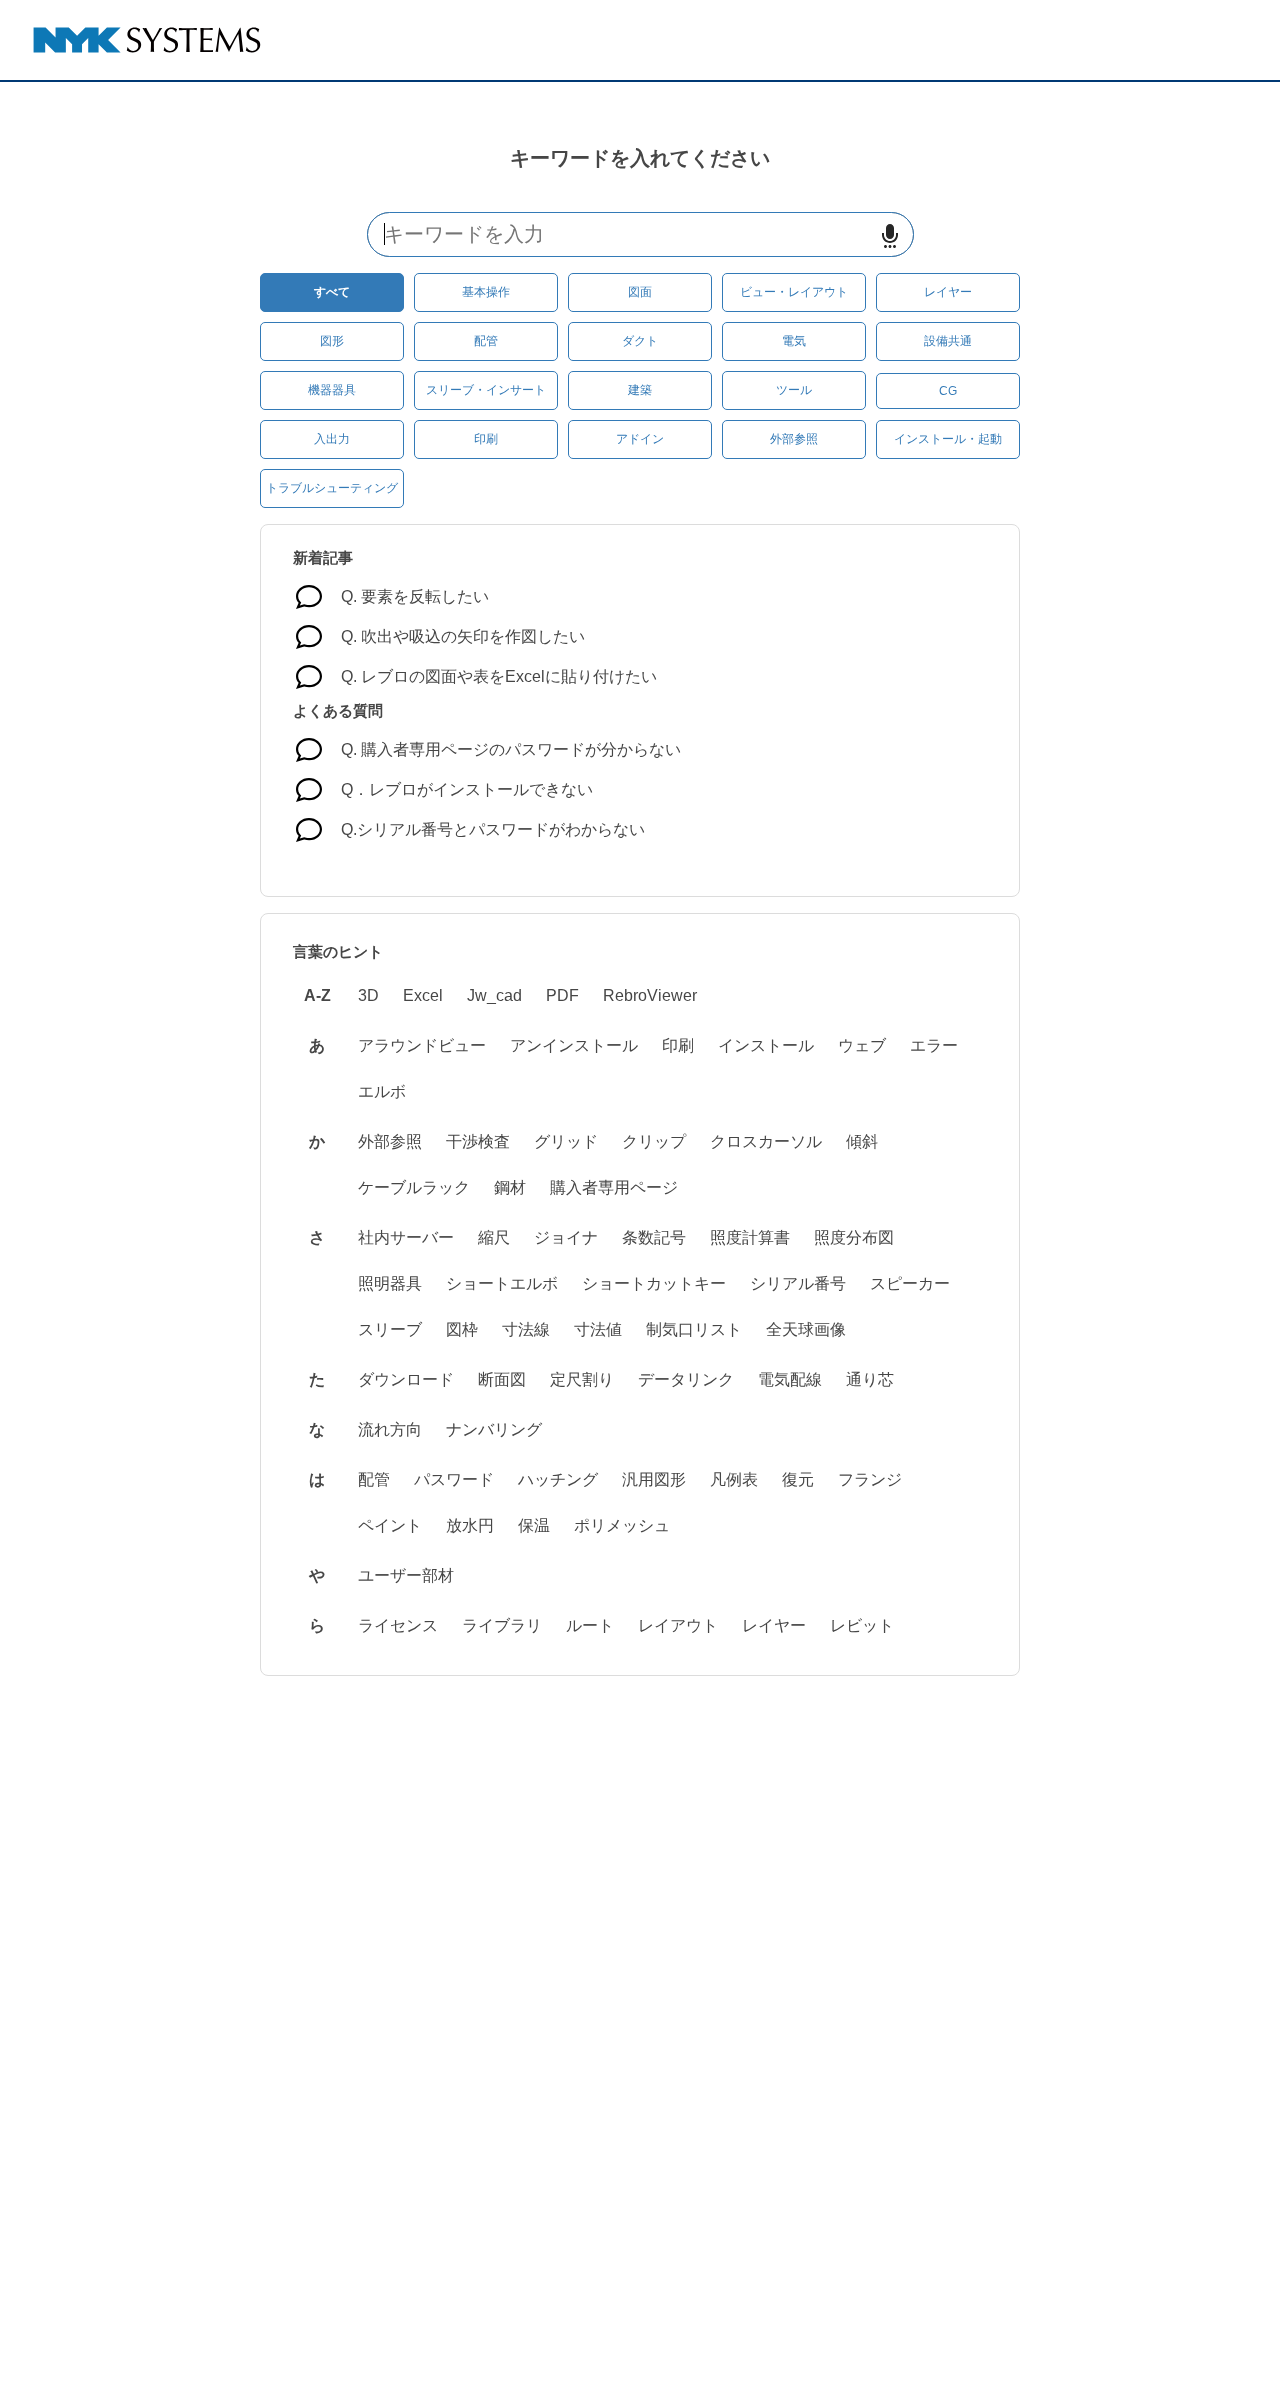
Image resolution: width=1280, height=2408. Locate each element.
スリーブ (390, 1329)
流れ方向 (390, 1429)
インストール (766, 1045)
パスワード (454, 1479)
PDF (562, 995)
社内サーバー (406, 1237)
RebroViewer (650, 995)
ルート (590, 1625)
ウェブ (862, 1045)
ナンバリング (494, 1429)
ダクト (640, 341)
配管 (486, 341)
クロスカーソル (766, 1141)
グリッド (566, 1141)
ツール (794, 390)
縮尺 (494, 1237)
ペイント (390, 1525)
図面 (640, 292)
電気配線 (790, 1379)
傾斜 (862, 1141)
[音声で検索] (890, 235)
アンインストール (574, 1045)
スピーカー (910, 1283)
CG (948, 391)
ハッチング (558, 1479)
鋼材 (510, 1187)
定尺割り (582, 1379)
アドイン (640, 439)
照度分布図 (854, 1237)
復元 (798, 1479)
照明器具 (390, 1283)
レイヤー (948, 292)
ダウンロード (406, 1379)
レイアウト (678, 1625)
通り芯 (870, 1379)
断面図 (502, 1379)
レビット (862, 1625)
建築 (640, 390)
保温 (534, 1525)
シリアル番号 (798, 1283)
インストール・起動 (948, 439)
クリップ (654, 1141)
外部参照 (794, 439)
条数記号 (654, 1237)
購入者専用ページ (614, 1187)
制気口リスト (694, 1329)
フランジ (870, 1479)
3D (368, 995)
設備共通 (948, 341)
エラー (934, 1045)
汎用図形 (654, 1479)
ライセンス (398, 1625)
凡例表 (734, 1479)
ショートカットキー (654, 1283)
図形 (332, 341)
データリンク (686, 1379)
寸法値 (598, 1329)
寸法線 (526, 1329)
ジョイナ (566, 1237)
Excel (423, 995)
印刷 (486, 439)
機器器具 (332, 390)
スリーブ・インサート (486, 390)
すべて (332, 292)
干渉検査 (478, 1141)
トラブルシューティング (332, 488)
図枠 (462, 1329)
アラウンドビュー (422, 1045)
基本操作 (486, 292)
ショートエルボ (502, 1283)
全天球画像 (806, 1329)
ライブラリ (502, 1625)
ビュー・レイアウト (794, 292)
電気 (794, 341)
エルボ (382, 1091)
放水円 (470, 1525)
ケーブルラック (414, 1187)
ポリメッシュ (622, 1525)
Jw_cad (494, 995)
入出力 (332, 439)
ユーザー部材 (406, 1575)
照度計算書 (750, 1237)
